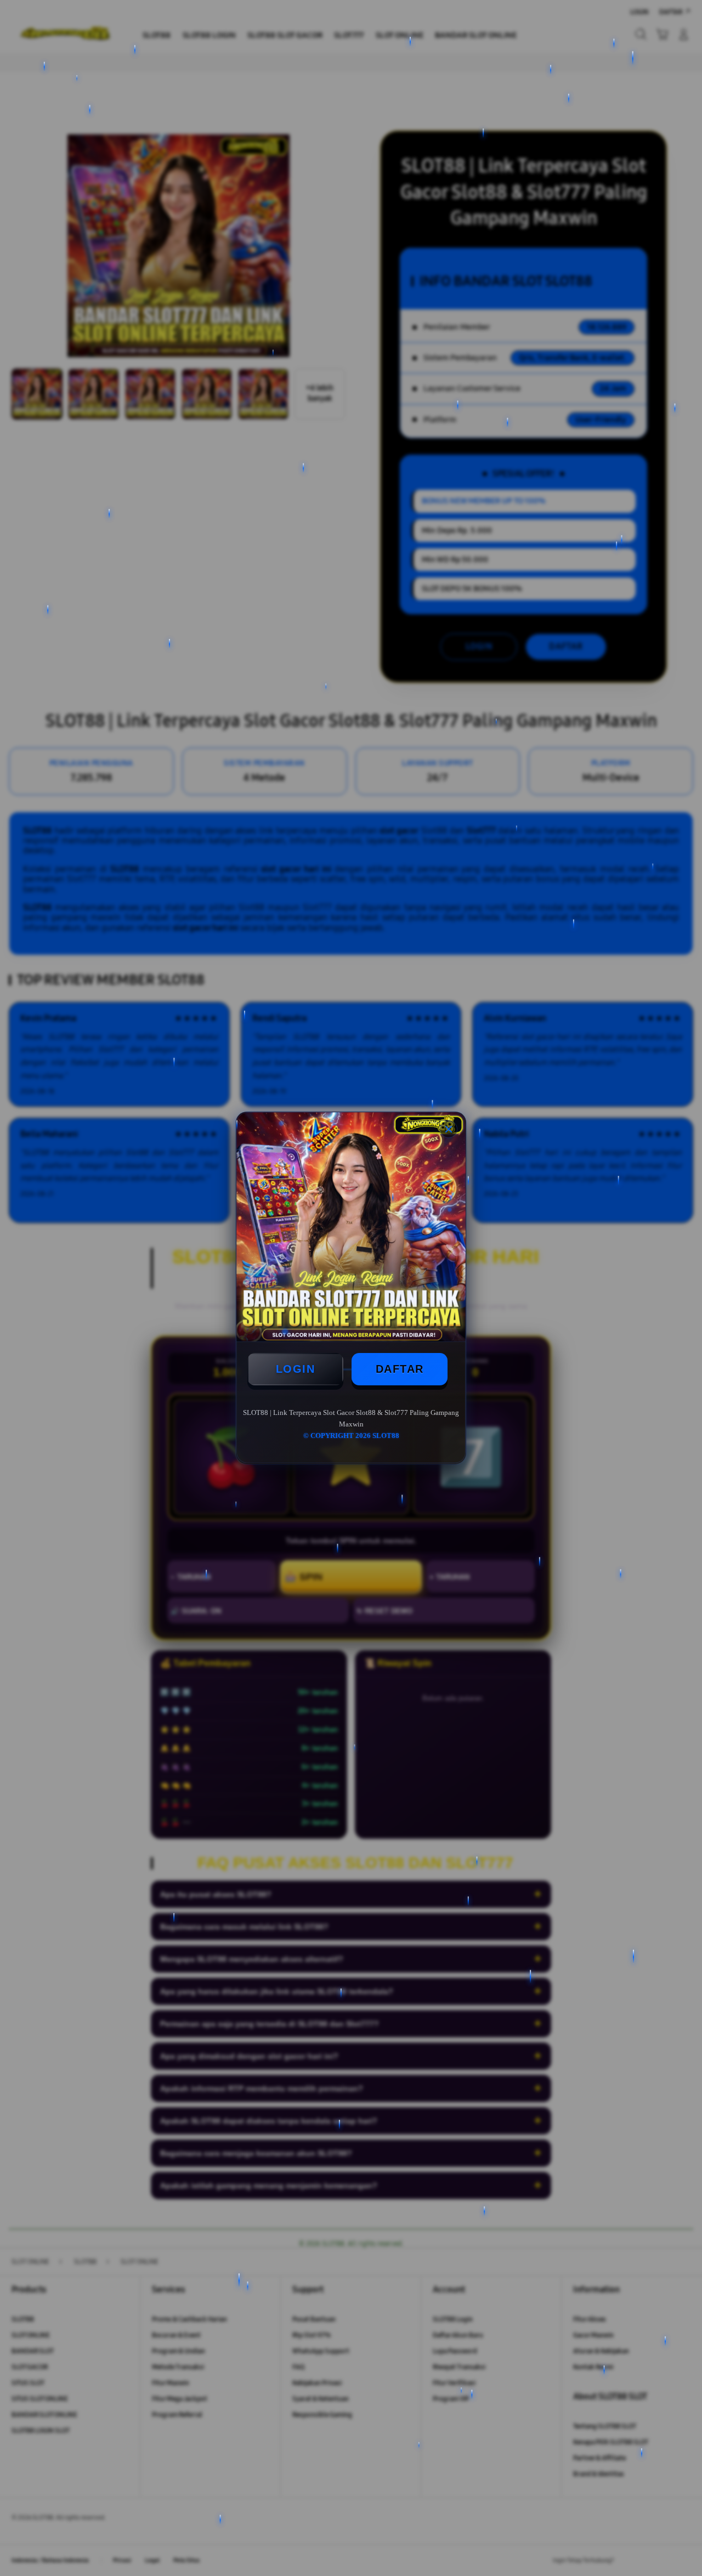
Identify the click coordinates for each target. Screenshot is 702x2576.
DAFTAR (400, 1369)
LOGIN (296, 1369)
